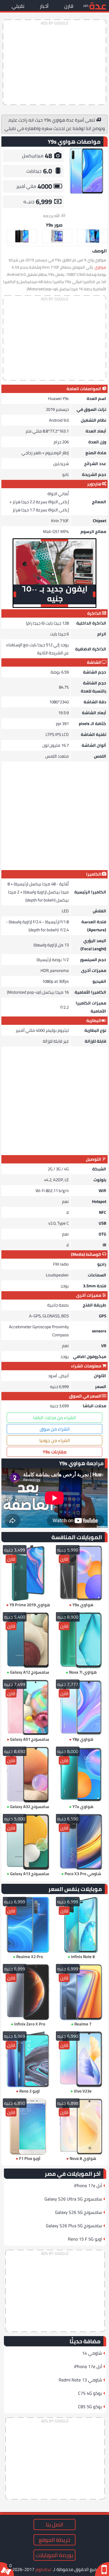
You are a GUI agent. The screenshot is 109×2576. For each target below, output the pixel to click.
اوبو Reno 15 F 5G (85, 2239)
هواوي (100, 267)
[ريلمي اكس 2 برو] (28, 1925)
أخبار (44, 6)
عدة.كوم (44, 2569)
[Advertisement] (54, 62)
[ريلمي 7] (81, 1992)
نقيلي (18, 6)
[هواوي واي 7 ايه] (81, 1775)
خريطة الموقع (54, 2540)
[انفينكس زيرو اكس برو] (28, 1992)
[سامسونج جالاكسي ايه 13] (28, 1842)
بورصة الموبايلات (54, 2555)
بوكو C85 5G (90, 2406)
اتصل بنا (54, 2525)
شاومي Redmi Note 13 (80, 2380)
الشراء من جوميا (55, 1440)
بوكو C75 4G (90, 2393)
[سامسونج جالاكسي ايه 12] (28, 1640)
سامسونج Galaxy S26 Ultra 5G (73, 2199)
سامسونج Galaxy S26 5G (79, 2212)
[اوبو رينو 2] (28, 2059)
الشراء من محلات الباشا (54, 1418)
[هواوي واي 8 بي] (81, 1707)
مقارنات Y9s (55, 1452)
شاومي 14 (92, 2353)
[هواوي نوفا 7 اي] (81, 1640)
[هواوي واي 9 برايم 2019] (28, 1573)
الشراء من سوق (55, 1429)
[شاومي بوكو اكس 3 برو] (81, 1842)
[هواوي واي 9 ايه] (81, 1573)
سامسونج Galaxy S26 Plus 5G (74, 2226)
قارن (69, 6)
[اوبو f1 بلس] (28, 2126)
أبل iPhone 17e (88, 2185)
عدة (98, 5)
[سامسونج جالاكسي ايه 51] (28, 1707)
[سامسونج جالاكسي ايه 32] (28, 1775)
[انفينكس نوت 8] (81, 1925)
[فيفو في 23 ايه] (81, 2059)
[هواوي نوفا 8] (81, 2126)
